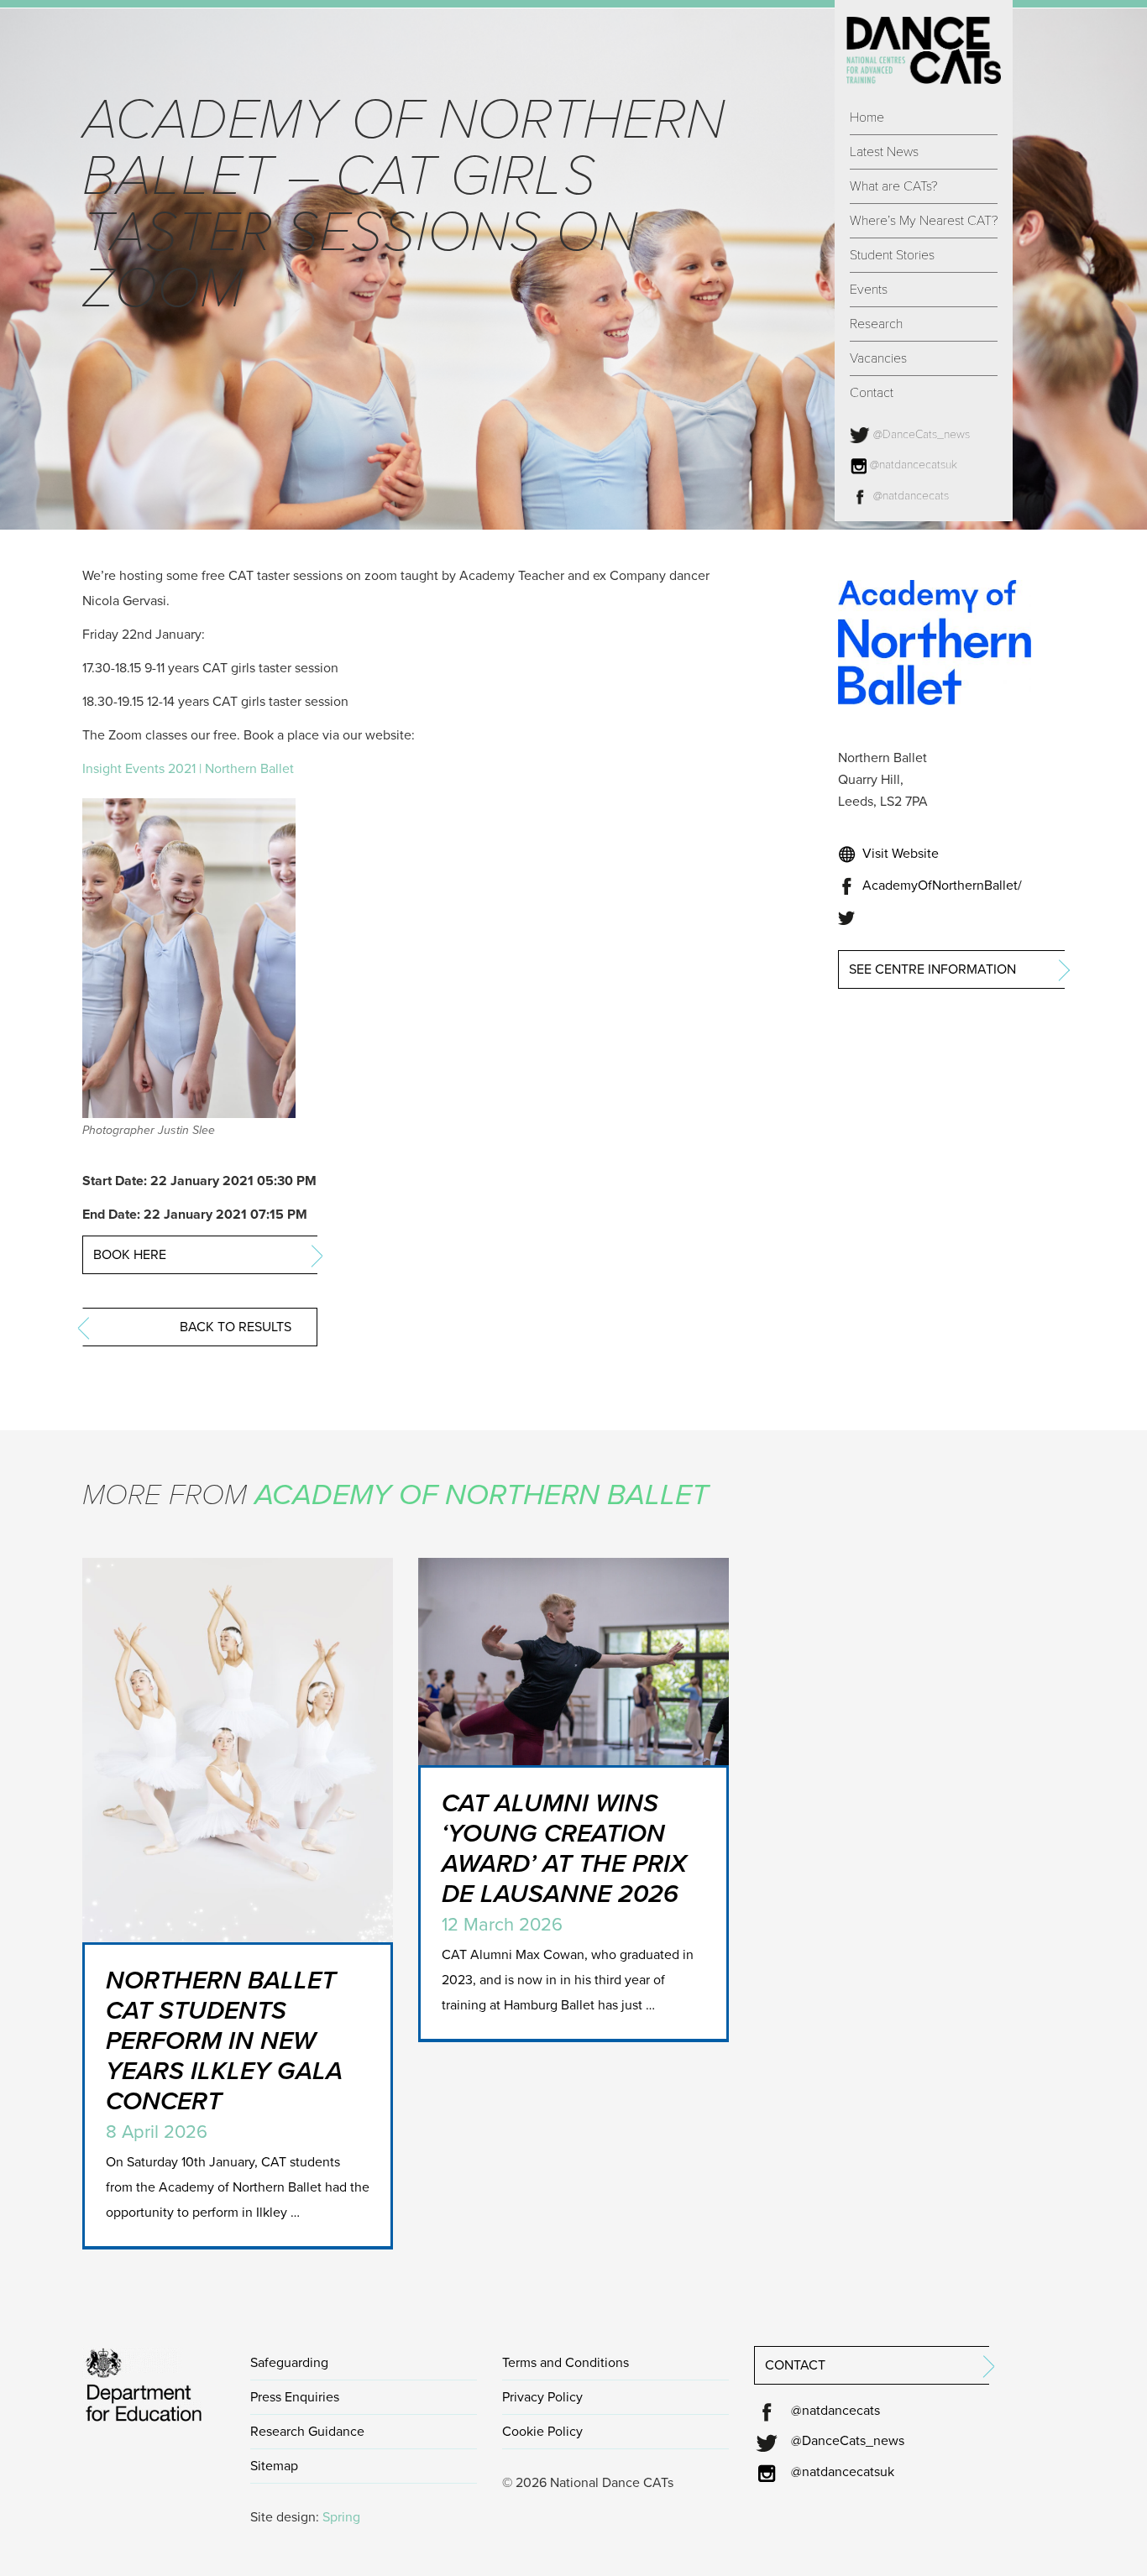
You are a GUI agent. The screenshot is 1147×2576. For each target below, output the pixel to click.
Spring (341, 2517)
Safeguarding (289, 2363)
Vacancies (878, 358)
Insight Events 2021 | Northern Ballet (188, 769)
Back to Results (236, 1327)
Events (869, 290)
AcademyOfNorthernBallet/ (940, 886)
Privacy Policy (542, 2397)
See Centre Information (932, 969)
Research (876, 324)
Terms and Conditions (566, 2363)
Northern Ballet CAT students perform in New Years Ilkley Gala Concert (224, 2041)
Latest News (884, 152)
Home (867, 118)
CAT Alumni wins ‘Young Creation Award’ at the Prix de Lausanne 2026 (564, 1849)
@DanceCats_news (920, 434)
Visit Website (899, 854)
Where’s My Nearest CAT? (924, 221)
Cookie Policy (542, 2432)
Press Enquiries (295, 2397)
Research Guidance (307, 2432)
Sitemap (274, 2466)
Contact (872, 393)
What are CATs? (893, 186)
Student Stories (892, 255)
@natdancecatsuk (912, 465)
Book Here (130, 1255)
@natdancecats (909, 496)
